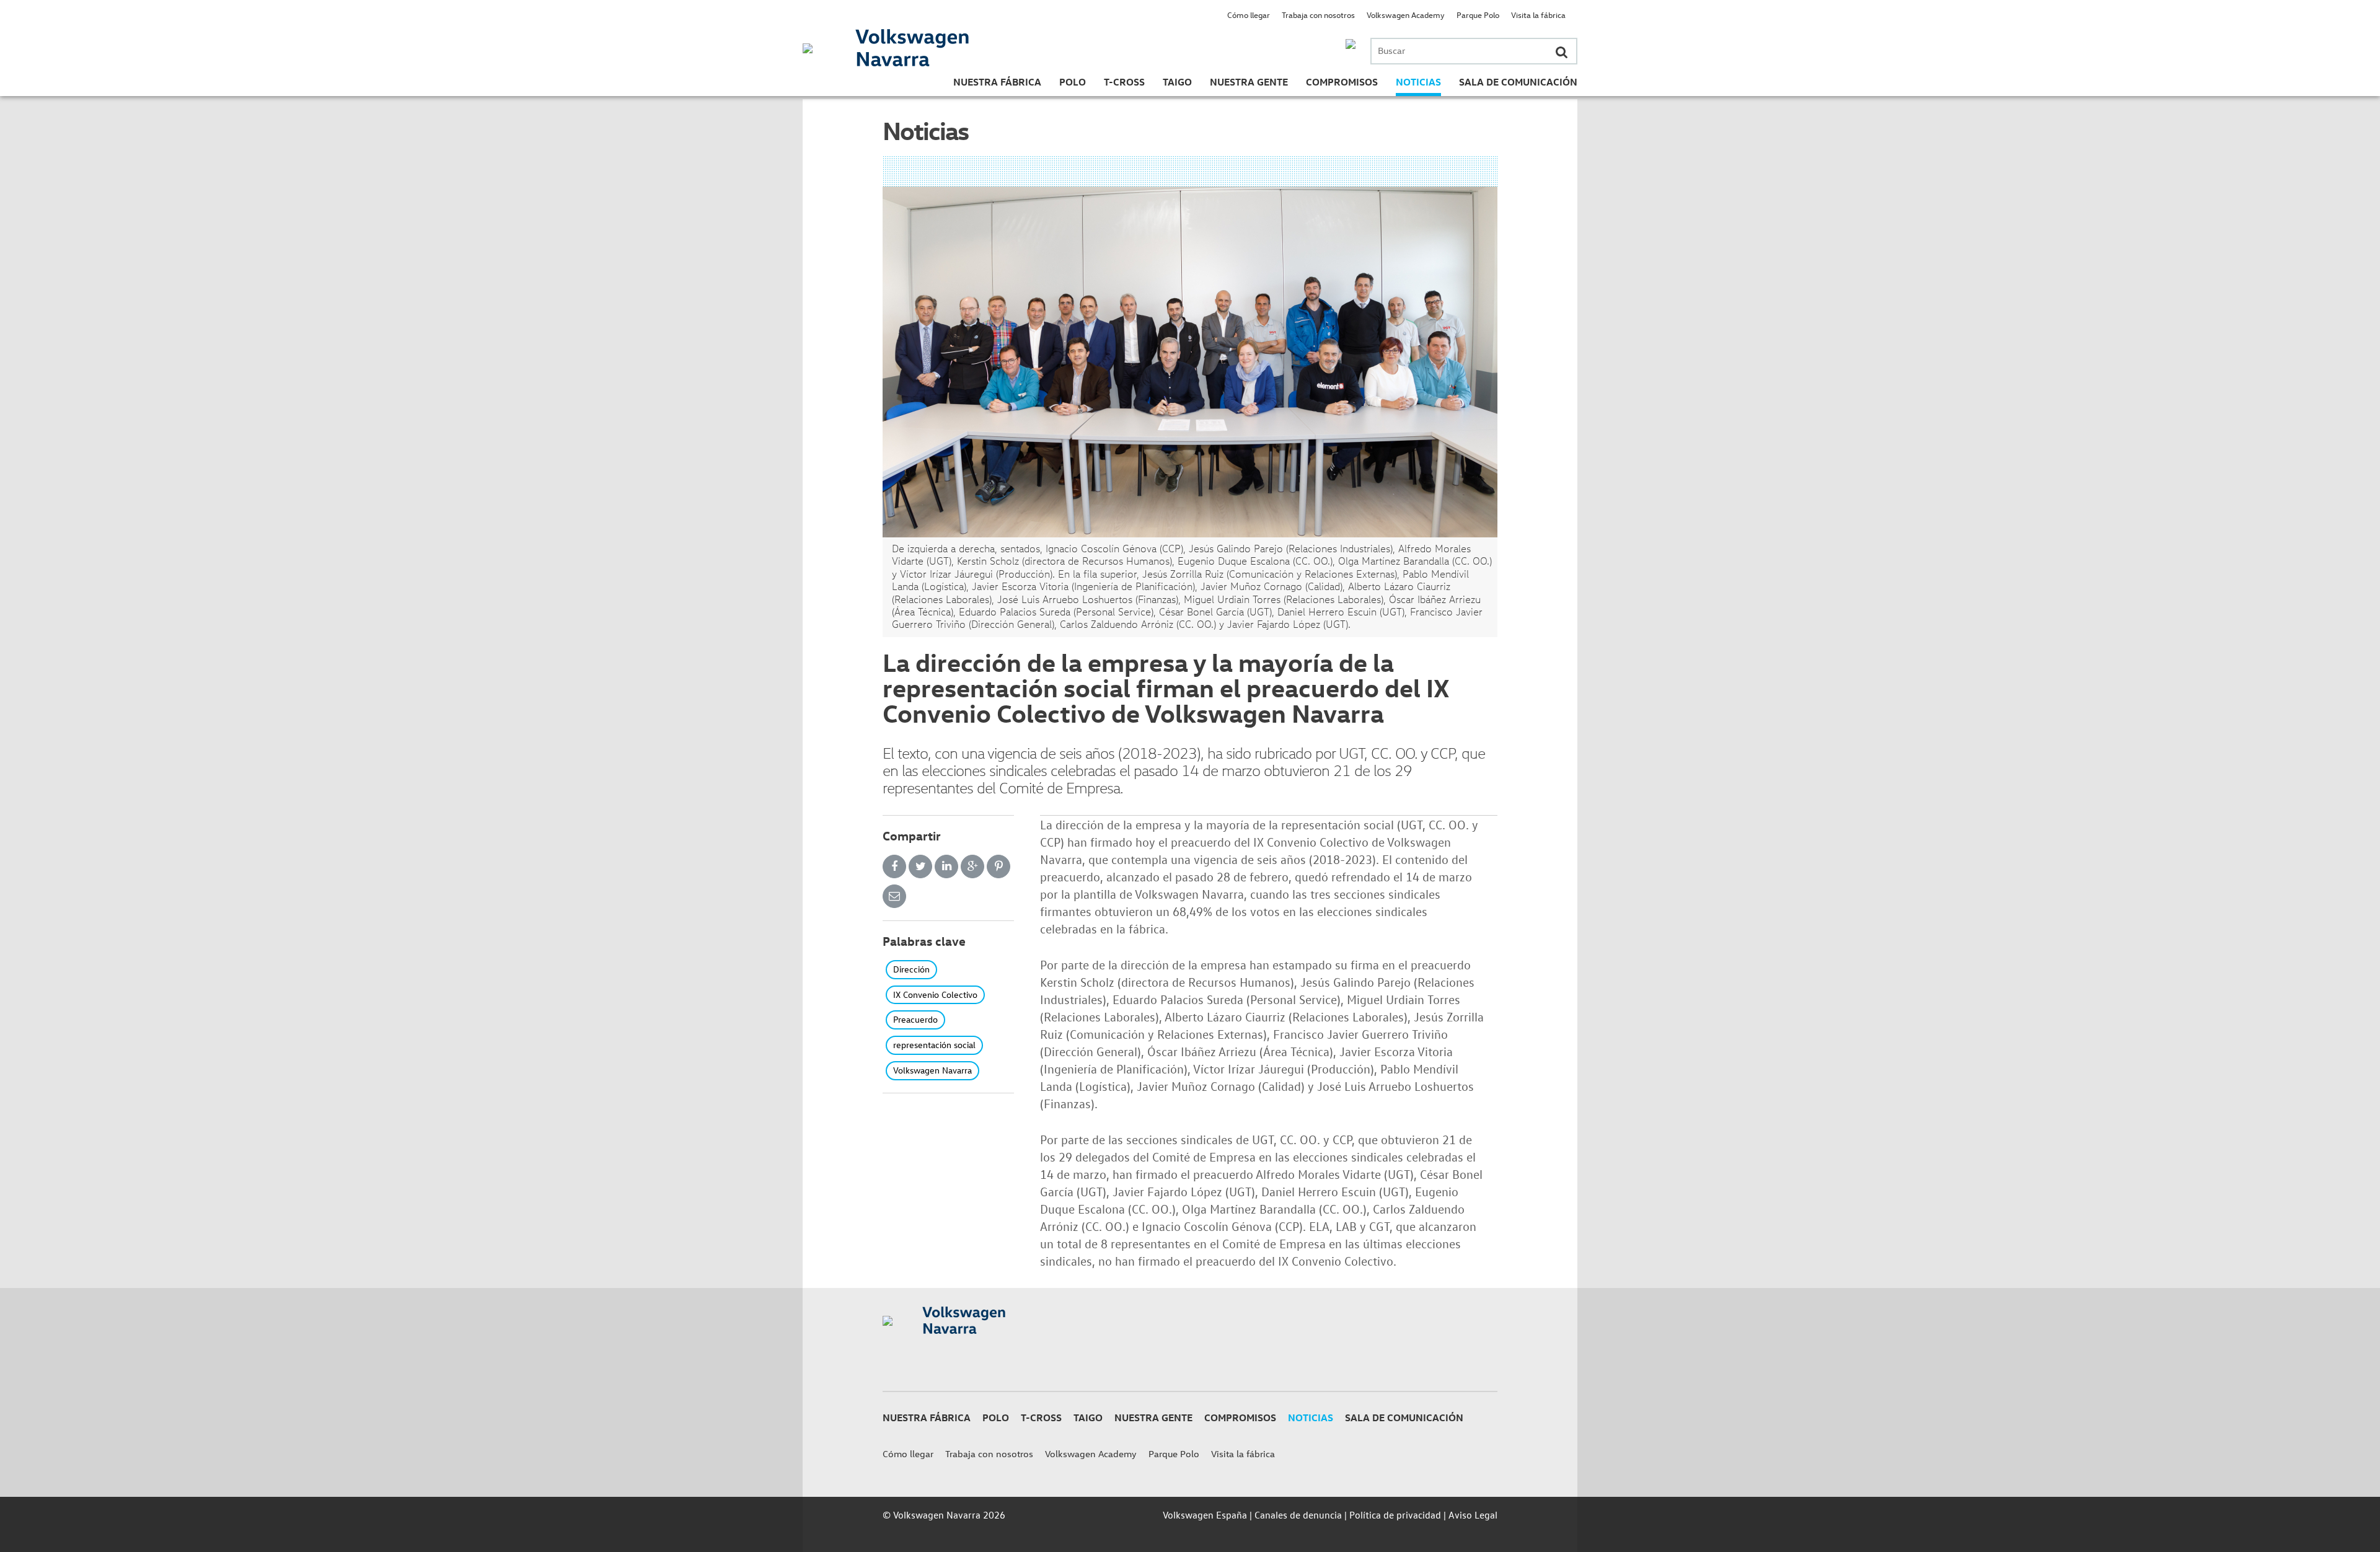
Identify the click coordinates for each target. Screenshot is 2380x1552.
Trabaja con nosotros (1318, 15)
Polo (1073, 82)
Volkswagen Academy (1406, 15)
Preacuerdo (915, 1019)
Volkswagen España (1205, 1515)
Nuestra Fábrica (997, 82)
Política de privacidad (1395, 1515)
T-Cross (1124, 82)
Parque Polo (1478, 15)
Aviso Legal (1473, 1515)
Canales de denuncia (1298, 1515)
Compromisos (1342, 82)
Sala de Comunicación (1518, 82)
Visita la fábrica (1538, 15)
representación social (934, 1045)
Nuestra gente (1249, 82)
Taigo (1177, 82)
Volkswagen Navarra (932, 1070)
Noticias (1418, 82)
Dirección (911, 969)
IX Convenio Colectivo (935, 994)
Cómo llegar (1249, 15)
